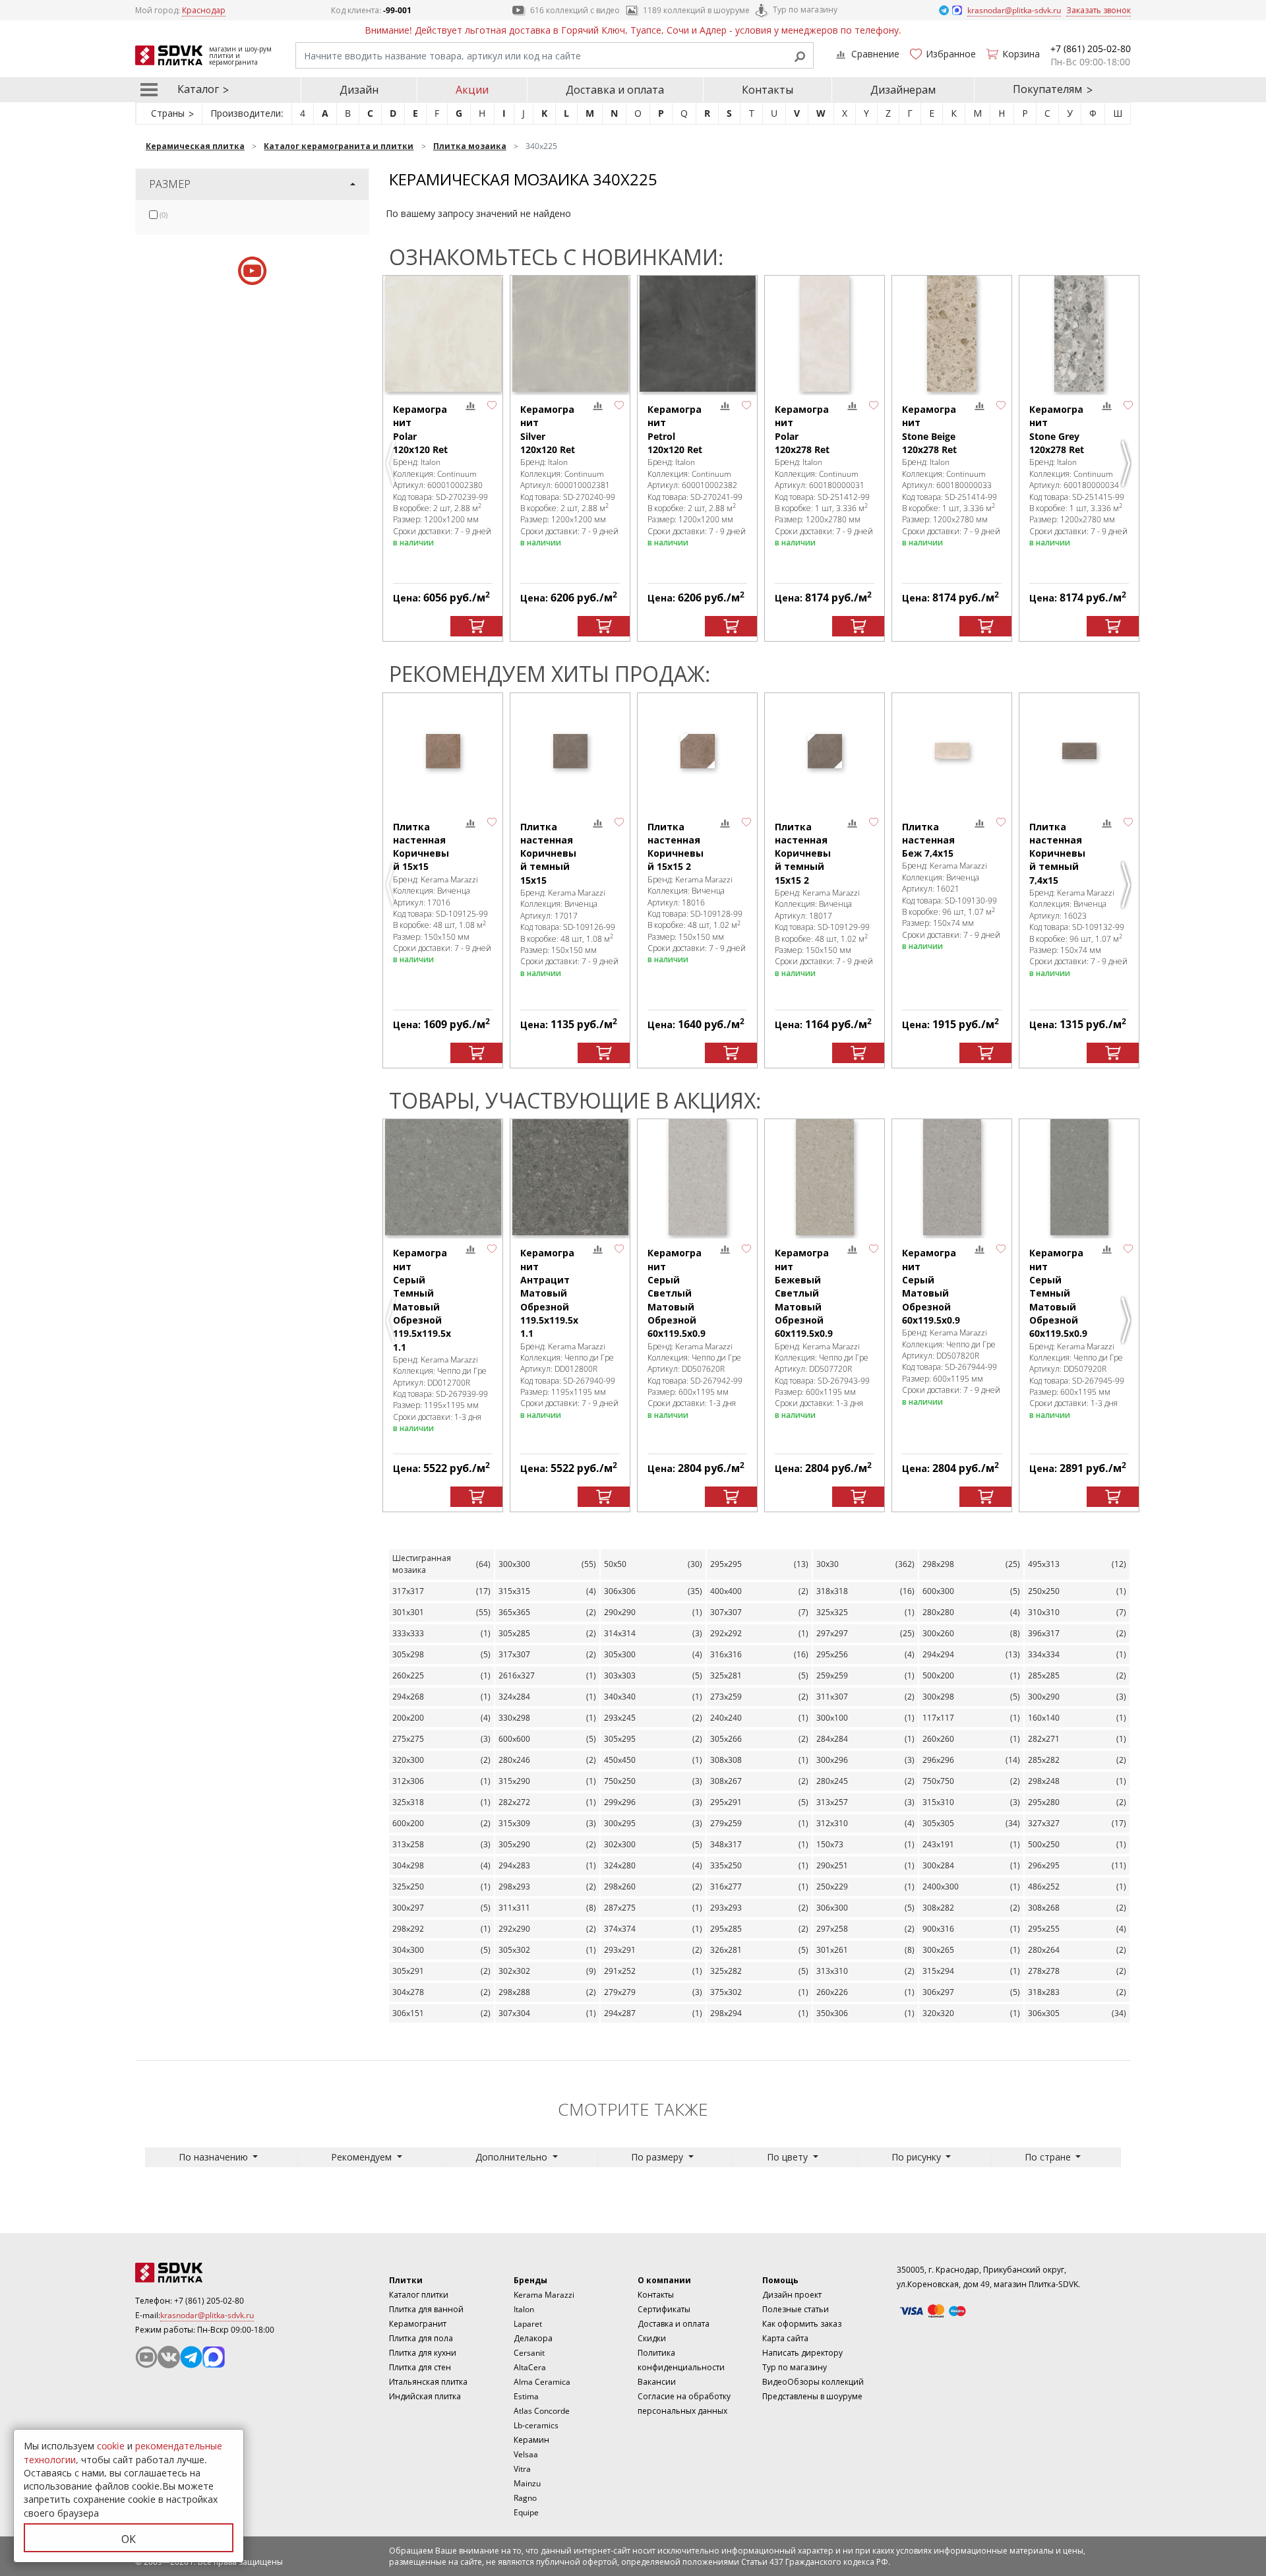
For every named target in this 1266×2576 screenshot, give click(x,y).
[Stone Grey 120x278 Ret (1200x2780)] (1079, 334)
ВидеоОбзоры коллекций (813, 2382)
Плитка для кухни (423, 2353)
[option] (443, 458)
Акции (472, 90)
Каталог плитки (419, 2295)
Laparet (528, 2324)
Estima (526, 2396)
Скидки (652, 2338)
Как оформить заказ (802, 2324)
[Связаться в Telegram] (945, 10)
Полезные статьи (796, 2309)
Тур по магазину (805, 10)
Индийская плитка (425, 2396)
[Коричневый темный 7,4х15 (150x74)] (1079, 751)
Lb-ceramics (536, 2425)
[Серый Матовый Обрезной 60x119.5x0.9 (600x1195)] (952, 1177)
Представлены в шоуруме (812, 2396)
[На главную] (208, 2273)
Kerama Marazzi (544, 2295)
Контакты (768, 90)
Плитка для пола (421, 2338)
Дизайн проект (792, 2295)
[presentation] (153, 215)
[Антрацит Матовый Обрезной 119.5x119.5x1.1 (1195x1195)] (570, 1177)
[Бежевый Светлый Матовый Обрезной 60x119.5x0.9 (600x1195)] (825, 1177)
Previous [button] (392, 464)
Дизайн (359, 90)
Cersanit (529, 2353)
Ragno (525, 2498)
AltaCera (530, 2367)
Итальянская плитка (428, 2382)
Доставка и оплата (615, 90)
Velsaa (526, 2454)
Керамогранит (418, 2324)
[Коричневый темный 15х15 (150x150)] (570, 751)
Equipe (526, 2512)
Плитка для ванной (426, 2309)
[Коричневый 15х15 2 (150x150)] (697, 751)
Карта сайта (785, 2338)
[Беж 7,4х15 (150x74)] (952, 751)
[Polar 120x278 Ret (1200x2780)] (825, 334)
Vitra (522, 2469)
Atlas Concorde (542, 2411)
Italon (524, 2309)
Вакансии (657, 2382)
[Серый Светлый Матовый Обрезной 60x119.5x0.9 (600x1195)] (697, 1177)
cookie (111, 2446)
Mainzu (527, 2483)
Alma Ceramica (542, 2382)
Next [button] (1128, 464)
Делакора (533, 2338)
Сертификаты (664, 2309)
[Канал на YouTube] (146, 2357)
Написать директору (802, 2353)
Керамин (531, 2440)
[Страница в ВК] (169, 2357)
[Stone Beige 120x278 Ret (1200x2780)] (952, 334)
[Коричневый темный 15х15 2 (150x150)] (825, 751)
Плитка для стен (420, 2367)
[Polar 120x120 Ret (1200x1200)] (443, 334)
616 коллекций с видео (575, 10)
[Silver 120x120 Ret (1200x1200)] (570, 334)
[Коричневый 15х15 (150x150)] (443, 751)
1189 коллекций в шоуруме (696, 10)
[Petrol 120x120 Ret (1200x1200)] (697, 334)
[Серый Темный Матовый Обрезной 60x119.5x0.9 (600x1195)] (1079, 1177)
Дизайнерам (903, 90)
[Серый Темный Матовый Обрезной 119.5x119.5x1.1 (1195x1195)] (443, 1177)
